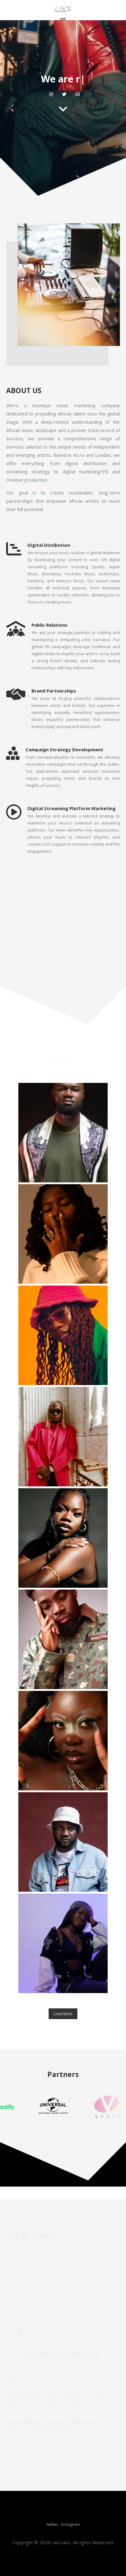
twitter (52, 2524)
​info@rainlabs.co (26, 2306)
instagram (70, 2524)
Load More (63, 2014)
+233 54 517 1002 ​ (26, 2315)
